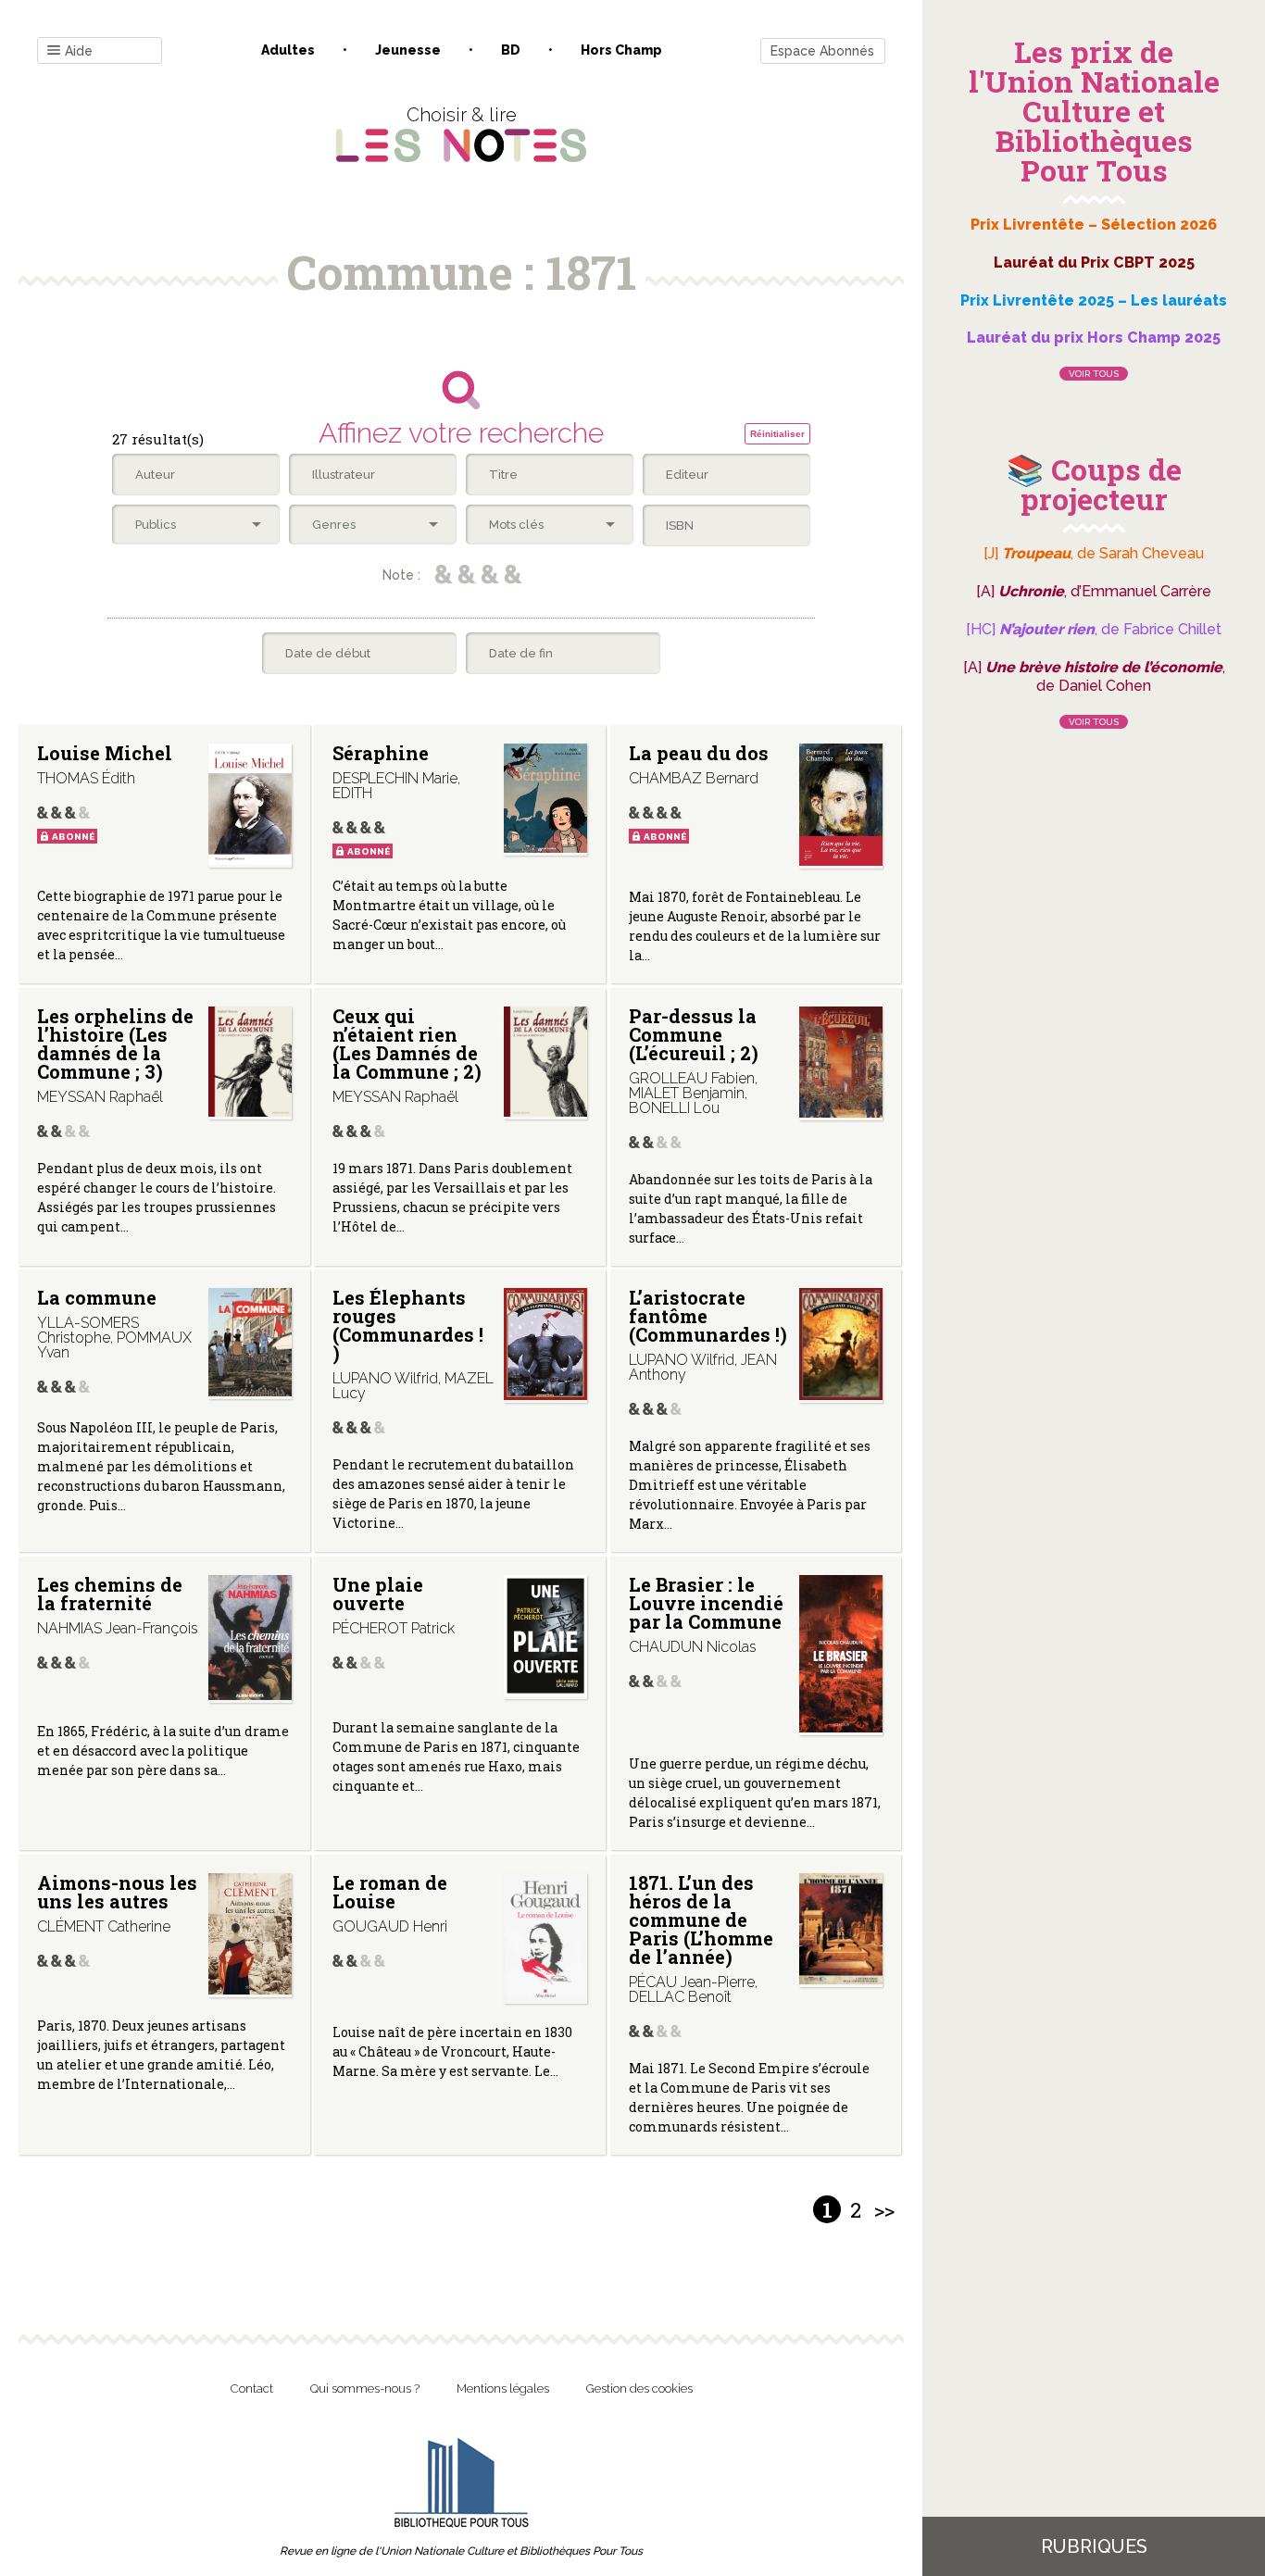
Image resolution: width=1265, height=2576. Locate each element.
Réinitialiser (777, 434)
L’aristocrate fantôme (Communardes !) (708, 1316)
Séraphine (381, 753)
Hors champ (621, 50)
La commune (97, 1297)
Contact (252, 2388)
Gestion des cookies (639, 2388)
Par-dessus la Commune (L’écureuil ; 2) (694, 1034)
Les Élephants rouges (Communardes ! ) (408, 1325)
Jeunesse (408, 50)
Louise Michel (105, 753)
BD (511, 50)
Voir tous (1094, 374)
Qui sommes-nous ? (365, 2388)
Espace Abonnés (822, 51)
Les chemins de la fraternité (110, 1594)
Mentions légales (503, 2388)
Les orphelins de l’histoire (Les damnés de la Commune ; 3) (115, 1044)
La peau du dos (699, 753)
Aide (79, 51)
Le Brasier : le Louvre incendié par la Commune (706, 1603)
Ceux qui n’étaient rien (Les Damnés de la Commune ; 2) (407, 1044)
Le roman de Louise (390, 1892)
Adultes (288, 50)
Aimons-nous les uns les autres (117, 1892)
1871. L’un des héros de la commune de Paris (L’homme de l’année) (701, 1919)
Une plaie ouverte (378, 1594)
